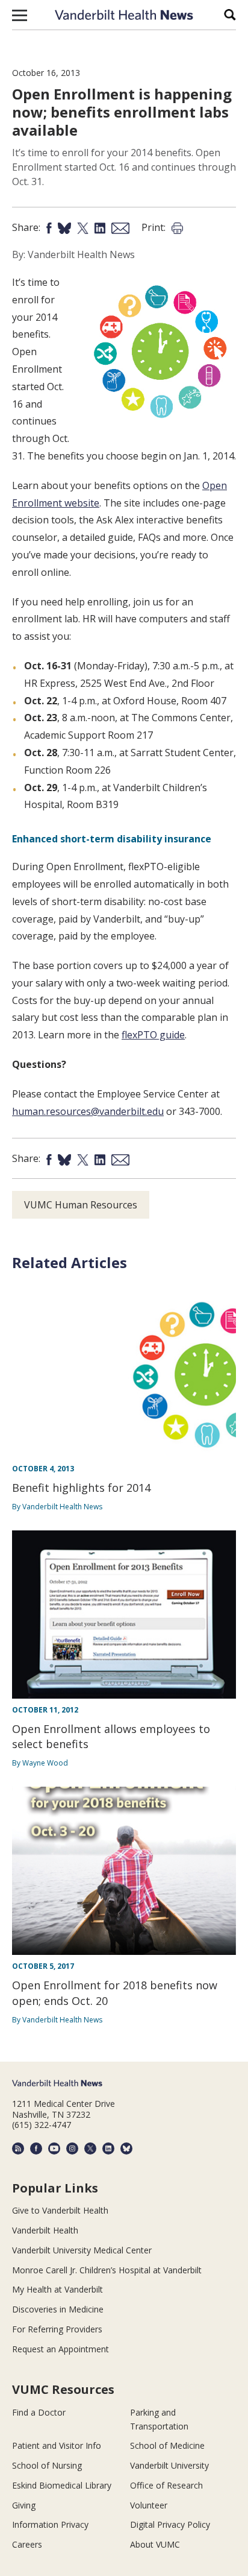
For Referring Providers (57, 2329)
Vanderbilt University (169, 2465)
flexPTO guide (153, 1035)
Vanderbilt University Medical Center (82, 2250)
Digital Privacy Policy (170, 2524)
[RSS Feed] (18, 2148)
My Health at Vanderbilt (57, 2289)
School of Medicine (167, 2445)
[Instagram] (72, 2148)
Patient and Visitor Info (57, 2445)
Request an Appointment (60, 2349)
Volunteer (149, 2505)
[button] (20, 15)
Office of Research (166, 2485)
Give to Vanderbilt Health (60, 2210)
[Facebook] (36, 2148)
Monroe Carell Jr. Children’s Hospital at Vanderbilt (107, 2270)
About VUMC (155, 2544)
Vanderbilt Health (45, 2230)
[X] (90, 2148)
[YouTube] (54, 2148)
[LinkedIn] (108, 2148)
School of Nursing (47, 2465)
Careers (27, 2544)
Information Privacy (50, 2524)
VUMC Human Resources (81, 1205)
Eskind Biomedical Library (62, 2485)
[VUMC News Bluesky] (126, 2148)
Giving (24, 2505)
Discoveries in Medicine (58, 2309)
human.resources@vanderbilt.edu (88, 1111)
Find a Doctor (39, 2412)
